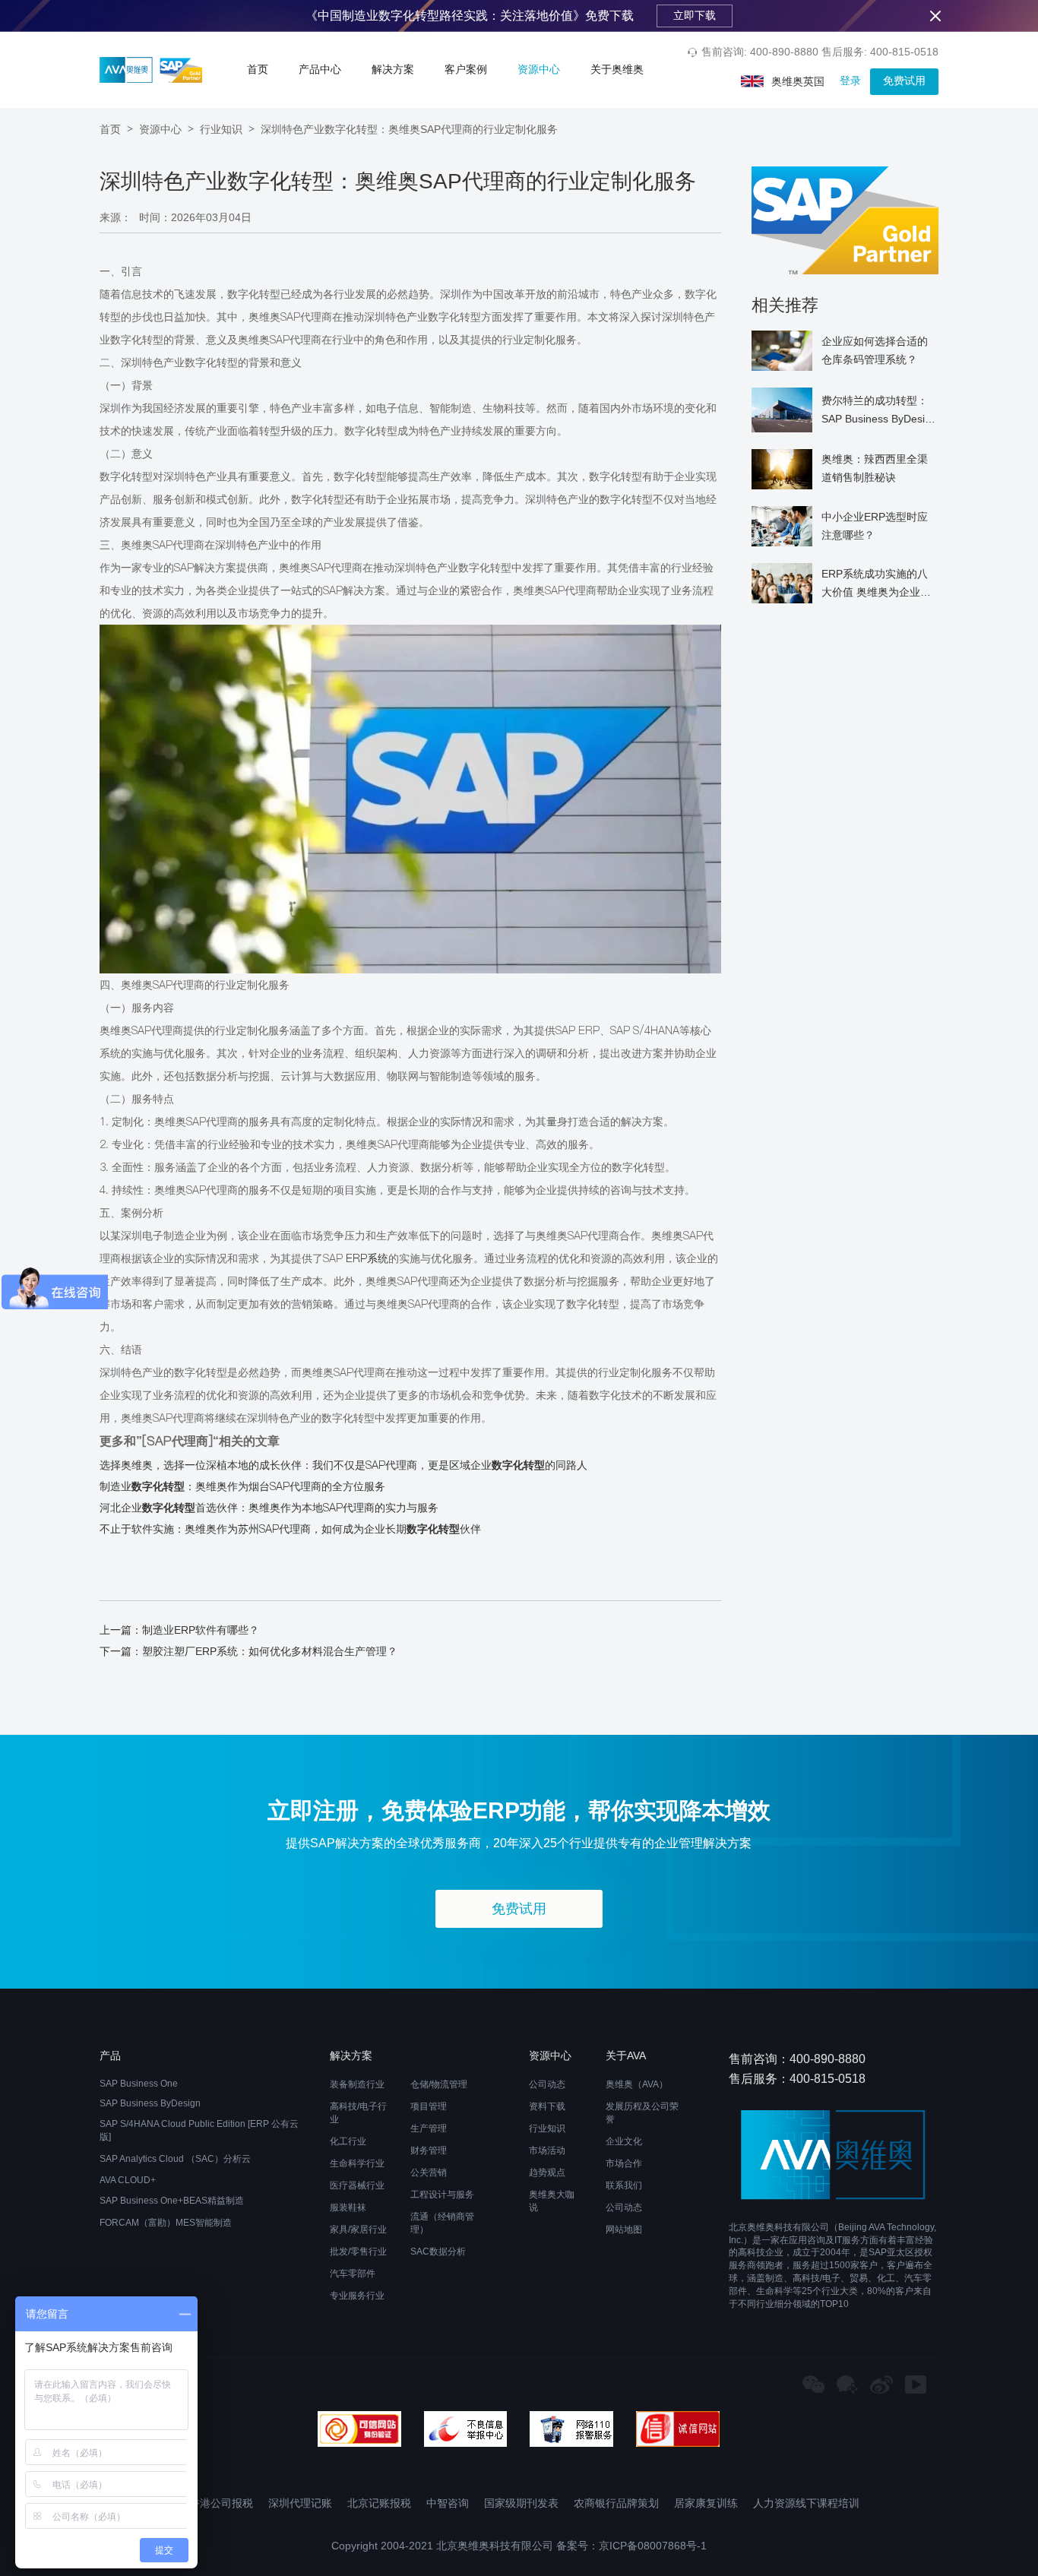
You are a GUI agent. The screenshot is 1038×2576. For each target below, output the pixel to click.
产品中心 (320, 69)
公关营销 (429, 2173)
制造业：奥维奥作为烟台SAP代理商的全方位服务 (242, 1486)
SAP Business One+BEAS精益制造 (172, 2201)
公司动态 (547, 2084)
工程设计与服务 (442, 2195)
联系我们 (624, 2185)
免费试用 (904, 81)
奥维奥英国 (798, 81)
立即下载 (695, 15)
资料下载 (547, 2106)
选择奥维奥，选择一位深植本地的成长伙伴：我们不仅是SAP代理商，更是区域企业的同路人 (343, 1465)
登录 (850, 81)
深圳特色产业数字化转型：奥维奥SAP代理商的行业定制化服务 (409, 129)
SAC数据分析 (438, 2252)
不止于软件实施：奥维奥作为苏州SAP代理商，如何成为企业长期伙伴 (290, 1529)
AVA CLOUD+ (128, 2180)
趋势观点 (547, 2173)
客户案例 (466, 69)
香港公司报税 (221, 2503)
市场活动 (547, 2150)
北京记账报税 (379, 2503)
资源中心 (539, 69)
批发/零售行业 (358, 2252)
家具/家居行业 (358, 2229)
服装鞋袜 (348, 2207)
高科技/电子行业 (358, 2113)
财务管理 (429, 2150)
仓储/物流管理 (439, 2084)
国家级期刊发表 (521, 2503)
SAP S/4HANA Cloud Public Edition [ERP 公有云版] (199, 2130)
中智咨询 (448, 2503)
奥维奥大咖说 (552, 2201)
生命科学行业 (357, 2163)
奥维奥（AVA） (637, 2084)
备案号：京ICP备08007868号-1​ (631, 2546)
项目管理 (429, 2106)
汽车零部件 (353, 2274)
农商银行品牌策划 (616, 2503)
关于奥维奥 (617, 69)
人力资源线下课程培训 (806, 2503)
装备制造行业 (357, 2084)
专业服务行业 (357, 2296)
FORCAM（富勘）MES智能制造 (166, 2223)
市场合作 (624, 2163)
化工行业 (348, 2141)
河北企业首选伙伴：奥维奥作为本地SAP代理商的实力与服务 (269, 1508)
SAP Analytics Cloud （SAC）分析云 (175, 2159)
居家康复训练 (706, 2503)
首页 (258, 69)
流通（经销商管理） (442, 2223)
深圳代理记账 (300, 2503)
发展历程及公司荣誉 (642, 2113)
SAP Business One (139, 2084)
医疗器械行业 (357, 2185)
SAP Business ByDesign (150, 2103)
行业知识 (221, 129)
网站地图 (624, 2229)
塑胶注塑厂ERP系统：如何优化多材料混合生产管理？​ (270, 1651)
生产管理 (429, 2128)
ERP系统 (367, 1258)
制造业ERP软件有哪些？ (201, 1630)
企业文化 (624, 2141)
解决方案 (393, 69)
